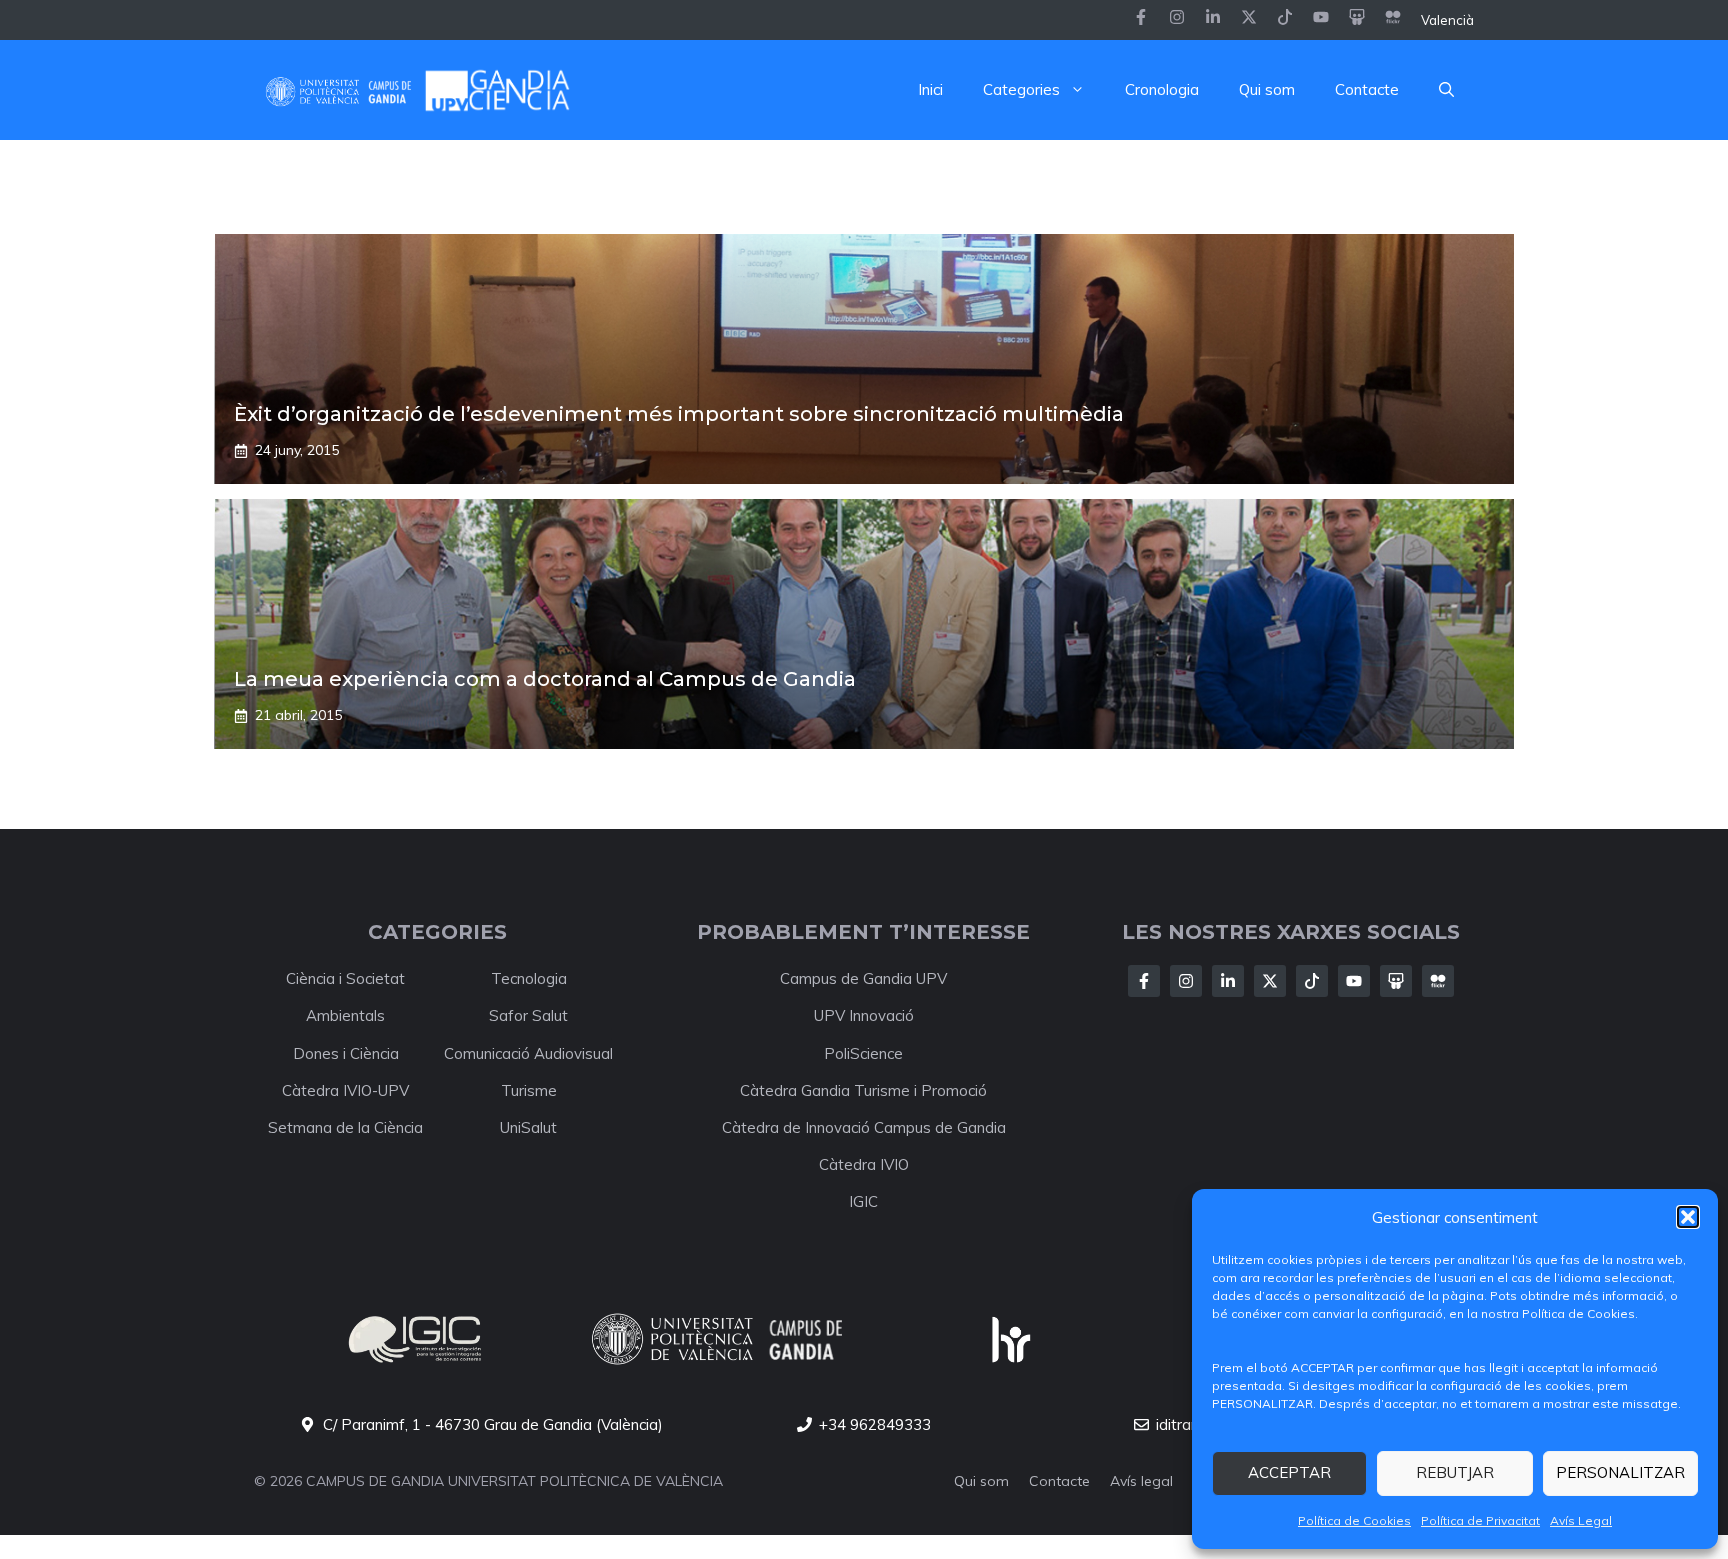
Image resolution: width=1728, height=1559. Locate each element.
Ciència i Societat (345, 978)
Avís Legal (1581, 1520)
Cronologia (1162, 89)
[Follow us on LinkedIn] (1285, 19)
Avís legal (1141, 1481)
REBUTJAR (1455, 1472)
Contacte (1367, 89)
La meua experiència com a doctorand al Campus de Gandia (545, 679)
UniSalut (528, 1127)
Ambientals (345, 1015)
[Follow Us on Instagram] (1186, 981)
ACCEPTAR (1289, 1472)
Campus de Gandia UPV (863, 978)
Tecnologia (529, 978)
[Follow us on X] (1249, 19)
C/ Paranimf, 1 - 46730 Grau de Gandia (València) (493, 1424)
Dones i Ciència (346, 1053)
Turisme (529, 1090)
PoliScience (863, 1053)
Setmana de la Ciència (345, 1127)
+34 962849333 (875, 1424)
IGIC (863, 1201)
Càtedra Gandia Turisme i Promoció (863, 1090)
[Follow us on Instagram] (1177, 19)
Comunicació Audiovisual (528, 1053)
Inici (930, 89)
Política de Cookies (1354, 1520)
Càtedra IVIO (864, 1164)
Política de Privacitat (1480, 1520)
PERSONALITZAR (1620, 1472)
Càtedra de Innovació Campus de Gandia (864, 1127)
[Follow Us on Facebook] (1144, 981)
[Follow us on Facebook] (1141, 19)
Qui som (1267, 89)
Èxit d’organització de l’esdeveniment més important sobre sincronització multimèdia (679, 414)
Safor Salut (528, 1015)
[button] (1688, 1217)
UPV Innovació (864, 1015)
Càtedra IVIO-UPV (345, 1090)
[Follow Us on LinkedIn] (1228, 981)
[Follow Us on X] (1270, 981)
